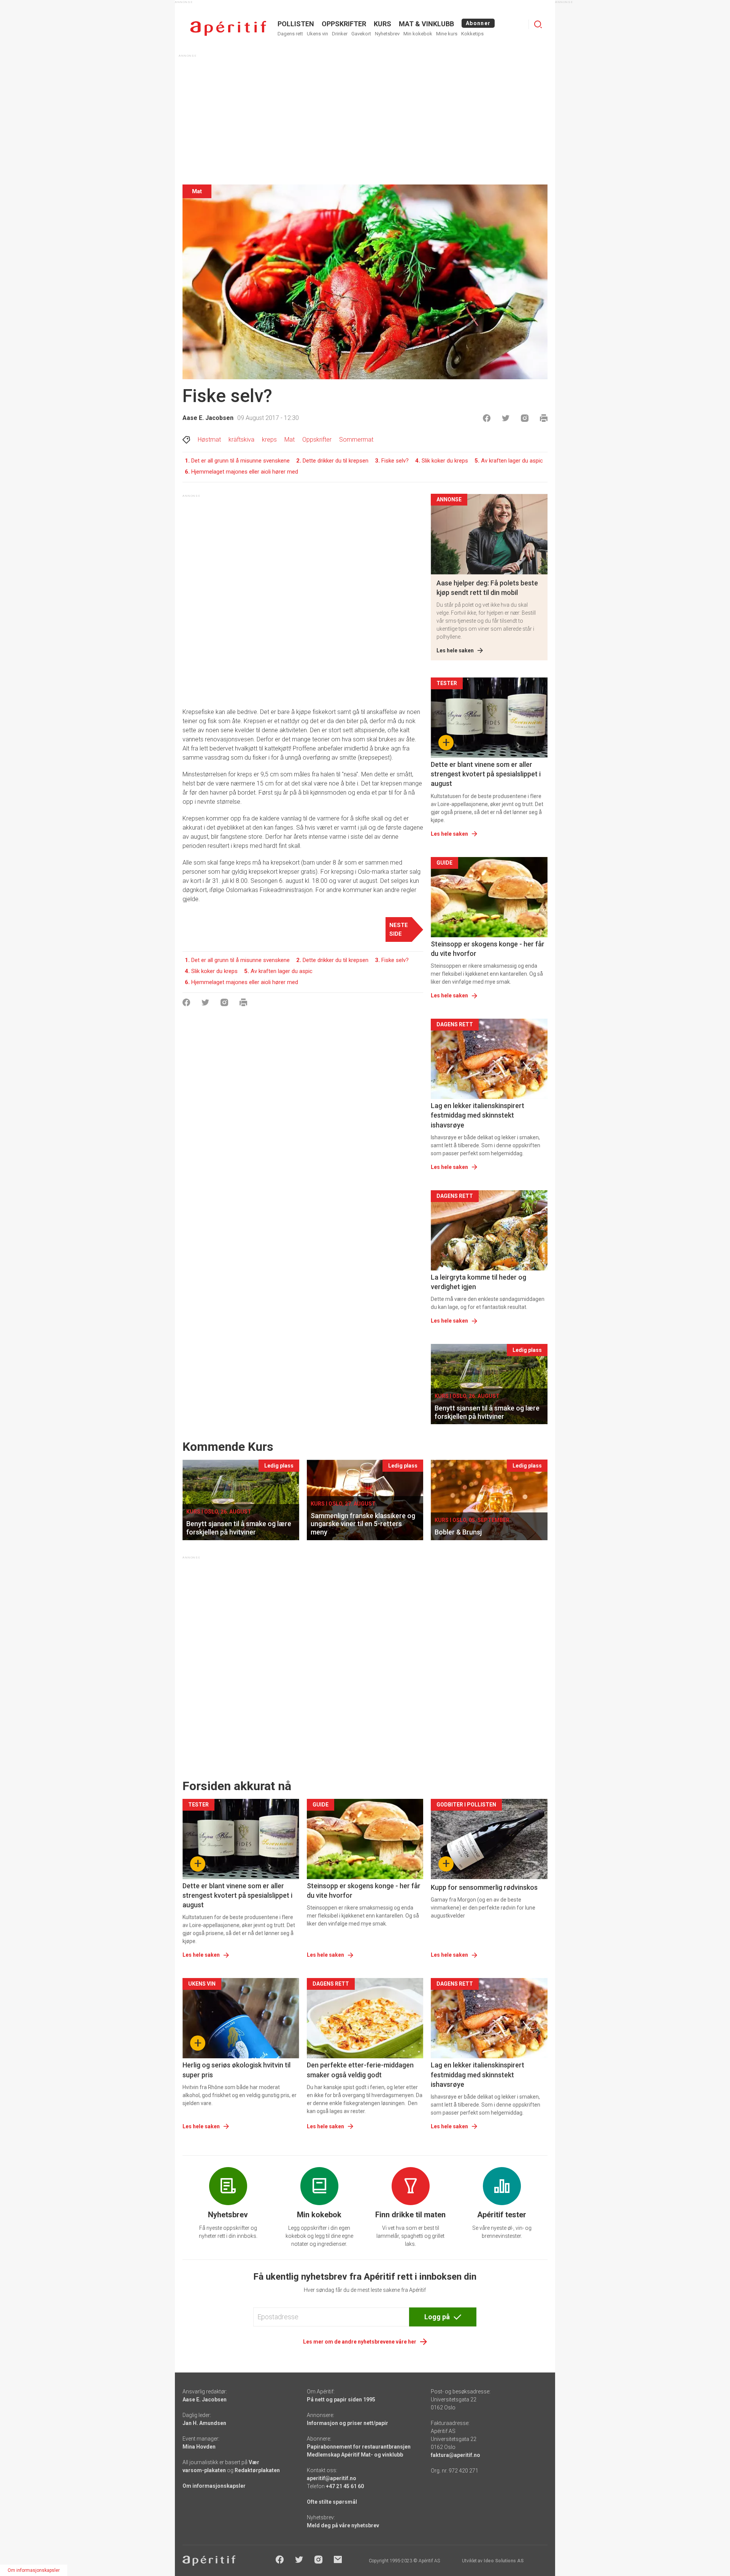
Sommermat (356, 440)
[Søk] (538, 24)
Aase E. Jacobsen (208, 418)
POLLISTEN (296, 24)
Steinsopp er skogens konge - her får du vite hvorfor (488, 949)
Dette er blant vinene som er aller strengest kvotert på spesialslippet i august (486, 774)
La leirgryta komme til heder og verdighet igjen (478, 1282)
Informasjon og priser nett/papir (348, 2423)
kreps (269, 440)
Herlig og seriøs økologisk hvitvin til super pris (236, 2070)
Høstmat (209, 440)
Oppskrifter (317, 440)
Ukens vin (317, 34)
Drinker (340, 34)
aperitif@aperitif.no (332, 2478)
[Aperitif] (228, 28)
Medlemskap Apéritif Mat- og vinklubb (355, 2455)
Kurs (382, 24)
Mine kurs (447, 34)
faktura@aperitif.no (455, 2455)
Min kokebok (418, 34)
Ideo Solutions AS (504, 2561)
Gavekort (361, 34)
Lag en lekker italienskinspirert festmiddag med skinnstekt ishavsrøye (478, 1115)
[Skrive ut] (544, 418)
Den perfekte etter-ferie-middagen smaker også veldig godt (360, 2070)
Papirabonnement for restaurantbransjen (359, 2447)
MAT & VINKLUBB (426, 24)
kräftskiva (241, 440)
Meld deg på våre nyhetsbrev (343, 2525)
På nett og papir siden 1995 (341, 2399)
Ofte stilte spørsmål (332, 2502)
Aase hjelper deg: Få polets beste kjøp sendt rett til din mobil (487, 588)
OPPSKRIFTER (344, 24)
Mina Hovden (199, 2447)
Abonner (478, 23)
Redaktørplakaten (257, 2470)
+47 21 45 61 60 (345, 2486)
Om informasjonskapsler (214, 2486)
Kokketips (472, 34)
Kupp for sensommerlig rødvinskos (484, 1887)
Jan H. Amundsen (204, 2423)
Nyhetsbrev (387, 34)
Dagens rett (290, 34)
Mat (290, 440)
